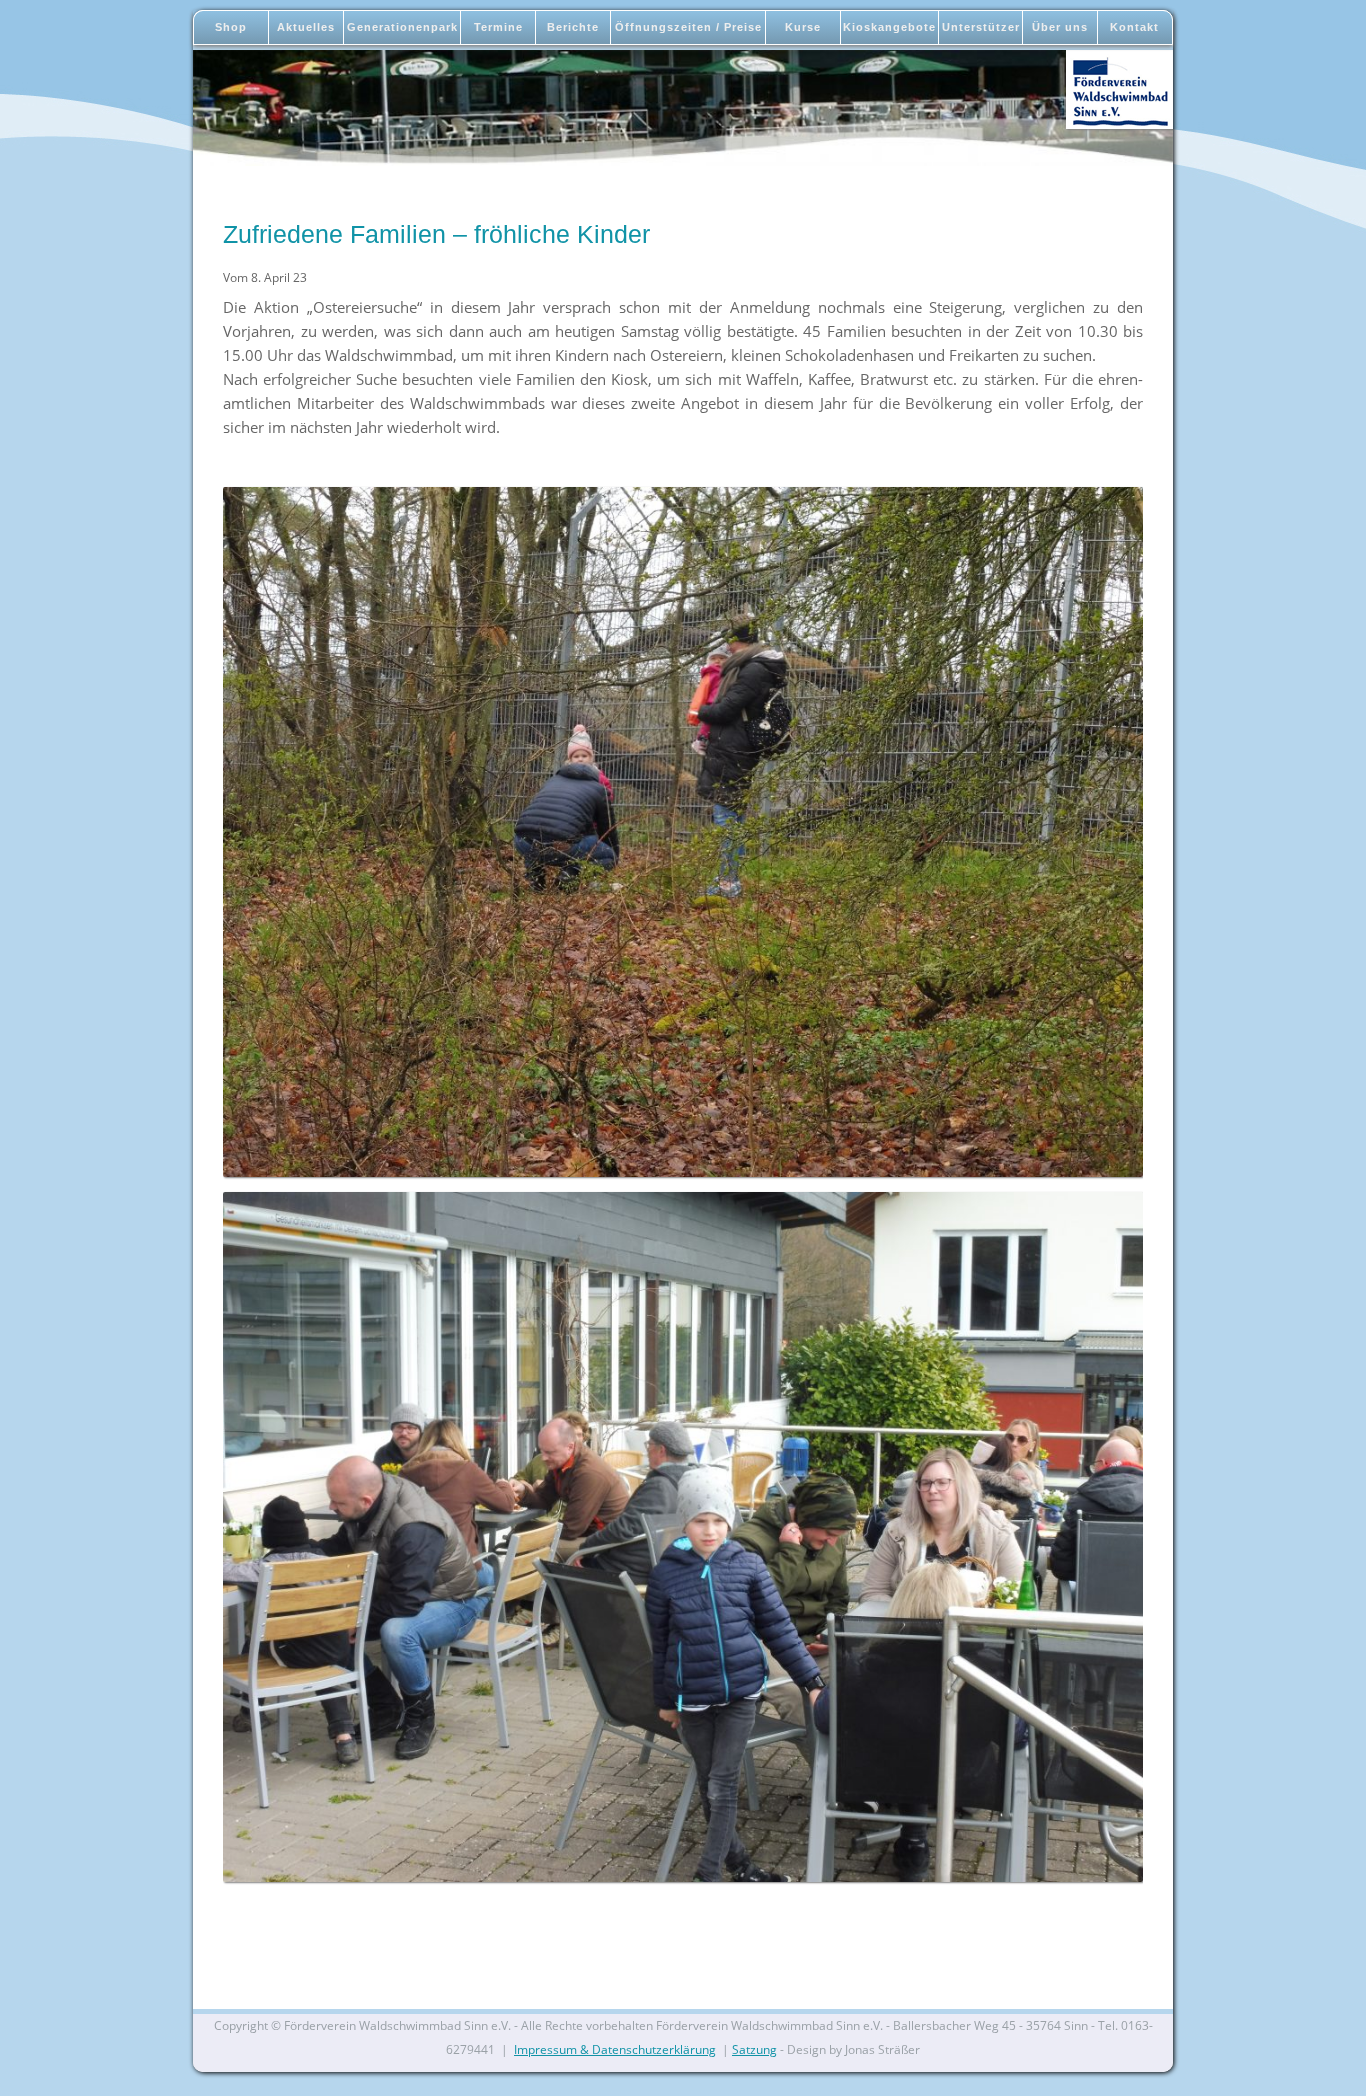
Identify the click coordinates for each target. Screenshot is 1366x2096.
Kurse (803, 27)
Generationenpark (402, 27)
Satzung (754, 2049)
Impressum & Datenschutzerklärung (615, 2049)
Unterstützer (981, 27)
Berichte (573, 27)
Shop (231, 27)
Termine (498, 27)
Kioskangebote (889, 27)
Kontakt (1134, 27)
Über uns (1060, 27)
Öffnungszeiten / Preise (688, 27)
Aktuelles (306, 27)
